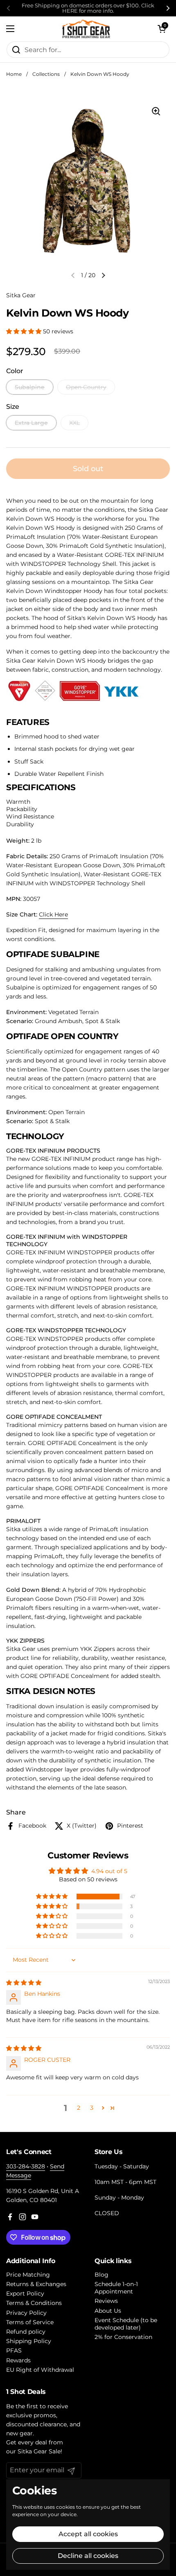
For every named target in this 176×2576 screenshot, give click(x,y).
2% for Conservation (123, 2337)
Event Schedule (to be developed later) (126, 2324)
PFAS (14, 2350)
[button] (162, 29)
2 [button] (79, 2108)
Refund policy (26, 2332)
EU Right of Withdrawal (40, 2370)
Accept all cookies (88, 2534)
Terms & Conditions (34, 2303)
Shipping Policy (29, 2341)
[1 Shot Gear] (86, 29)
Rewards (18, 2360)
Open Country (86, 387)
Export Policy (25, 2293)
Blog (102, 2275)
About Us (108, 2311)
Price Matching (28, 2275)
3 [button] (92, 2108)
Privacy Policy (26, 2313)
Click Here (53, 914)
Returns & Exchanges (36, 2284)
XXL (74, 423)
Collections (46, 74)
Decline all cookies (88, 2556)
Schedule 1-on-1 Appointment (116, 2288)
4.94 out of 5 (109, 1871)
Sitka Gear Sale (39, 2451)
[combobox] (88, 50)
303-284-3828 (26, 2166)
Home (14, 74)
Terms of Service (30, 2322)
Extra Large (31, 423)
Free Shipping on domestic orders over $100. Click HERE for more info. (88, 8)
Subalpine (30, 387)
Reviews (106, 2301)
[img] (24, 1983)
